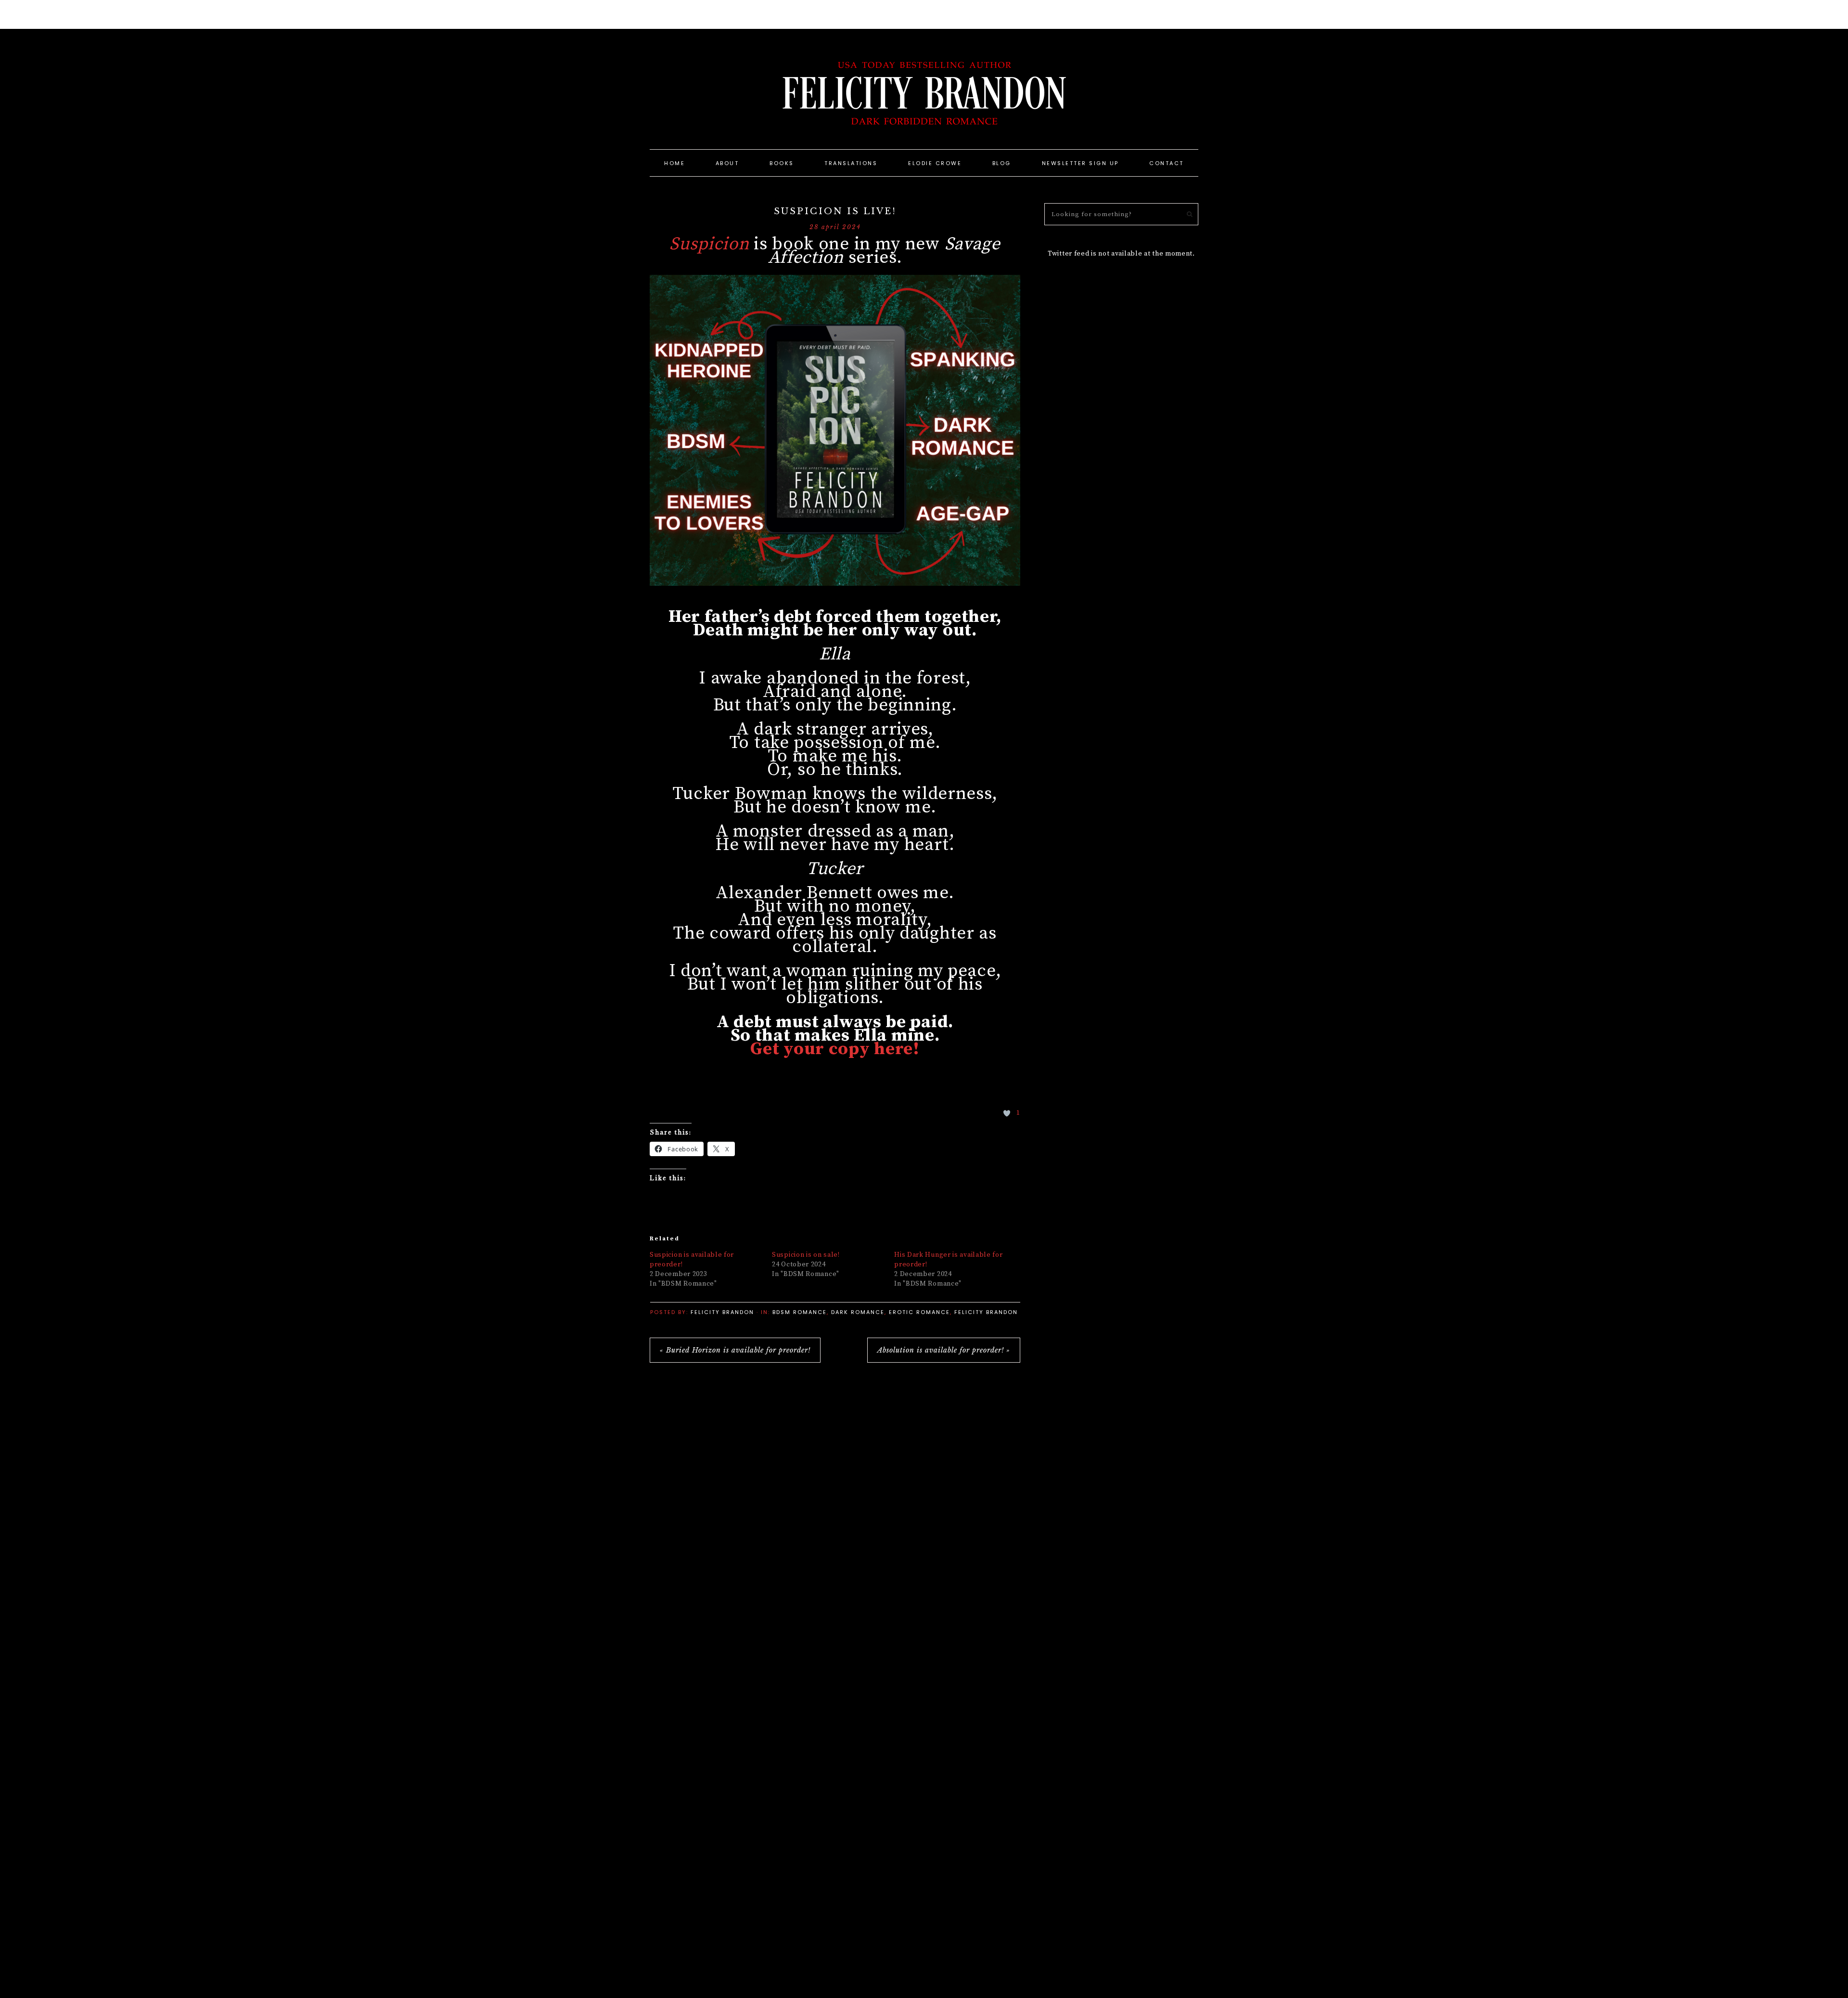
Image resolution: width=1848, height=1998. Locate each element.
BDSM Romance (800, 1312)
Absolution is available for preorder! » (944, 1350)
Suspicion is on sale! (806, 1255)
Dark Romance (858, 1312)
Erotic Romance (919, 1312)
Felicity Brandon (924, 91)
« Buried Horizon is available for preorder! (735, 1350)
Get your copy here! (835, 1049)
